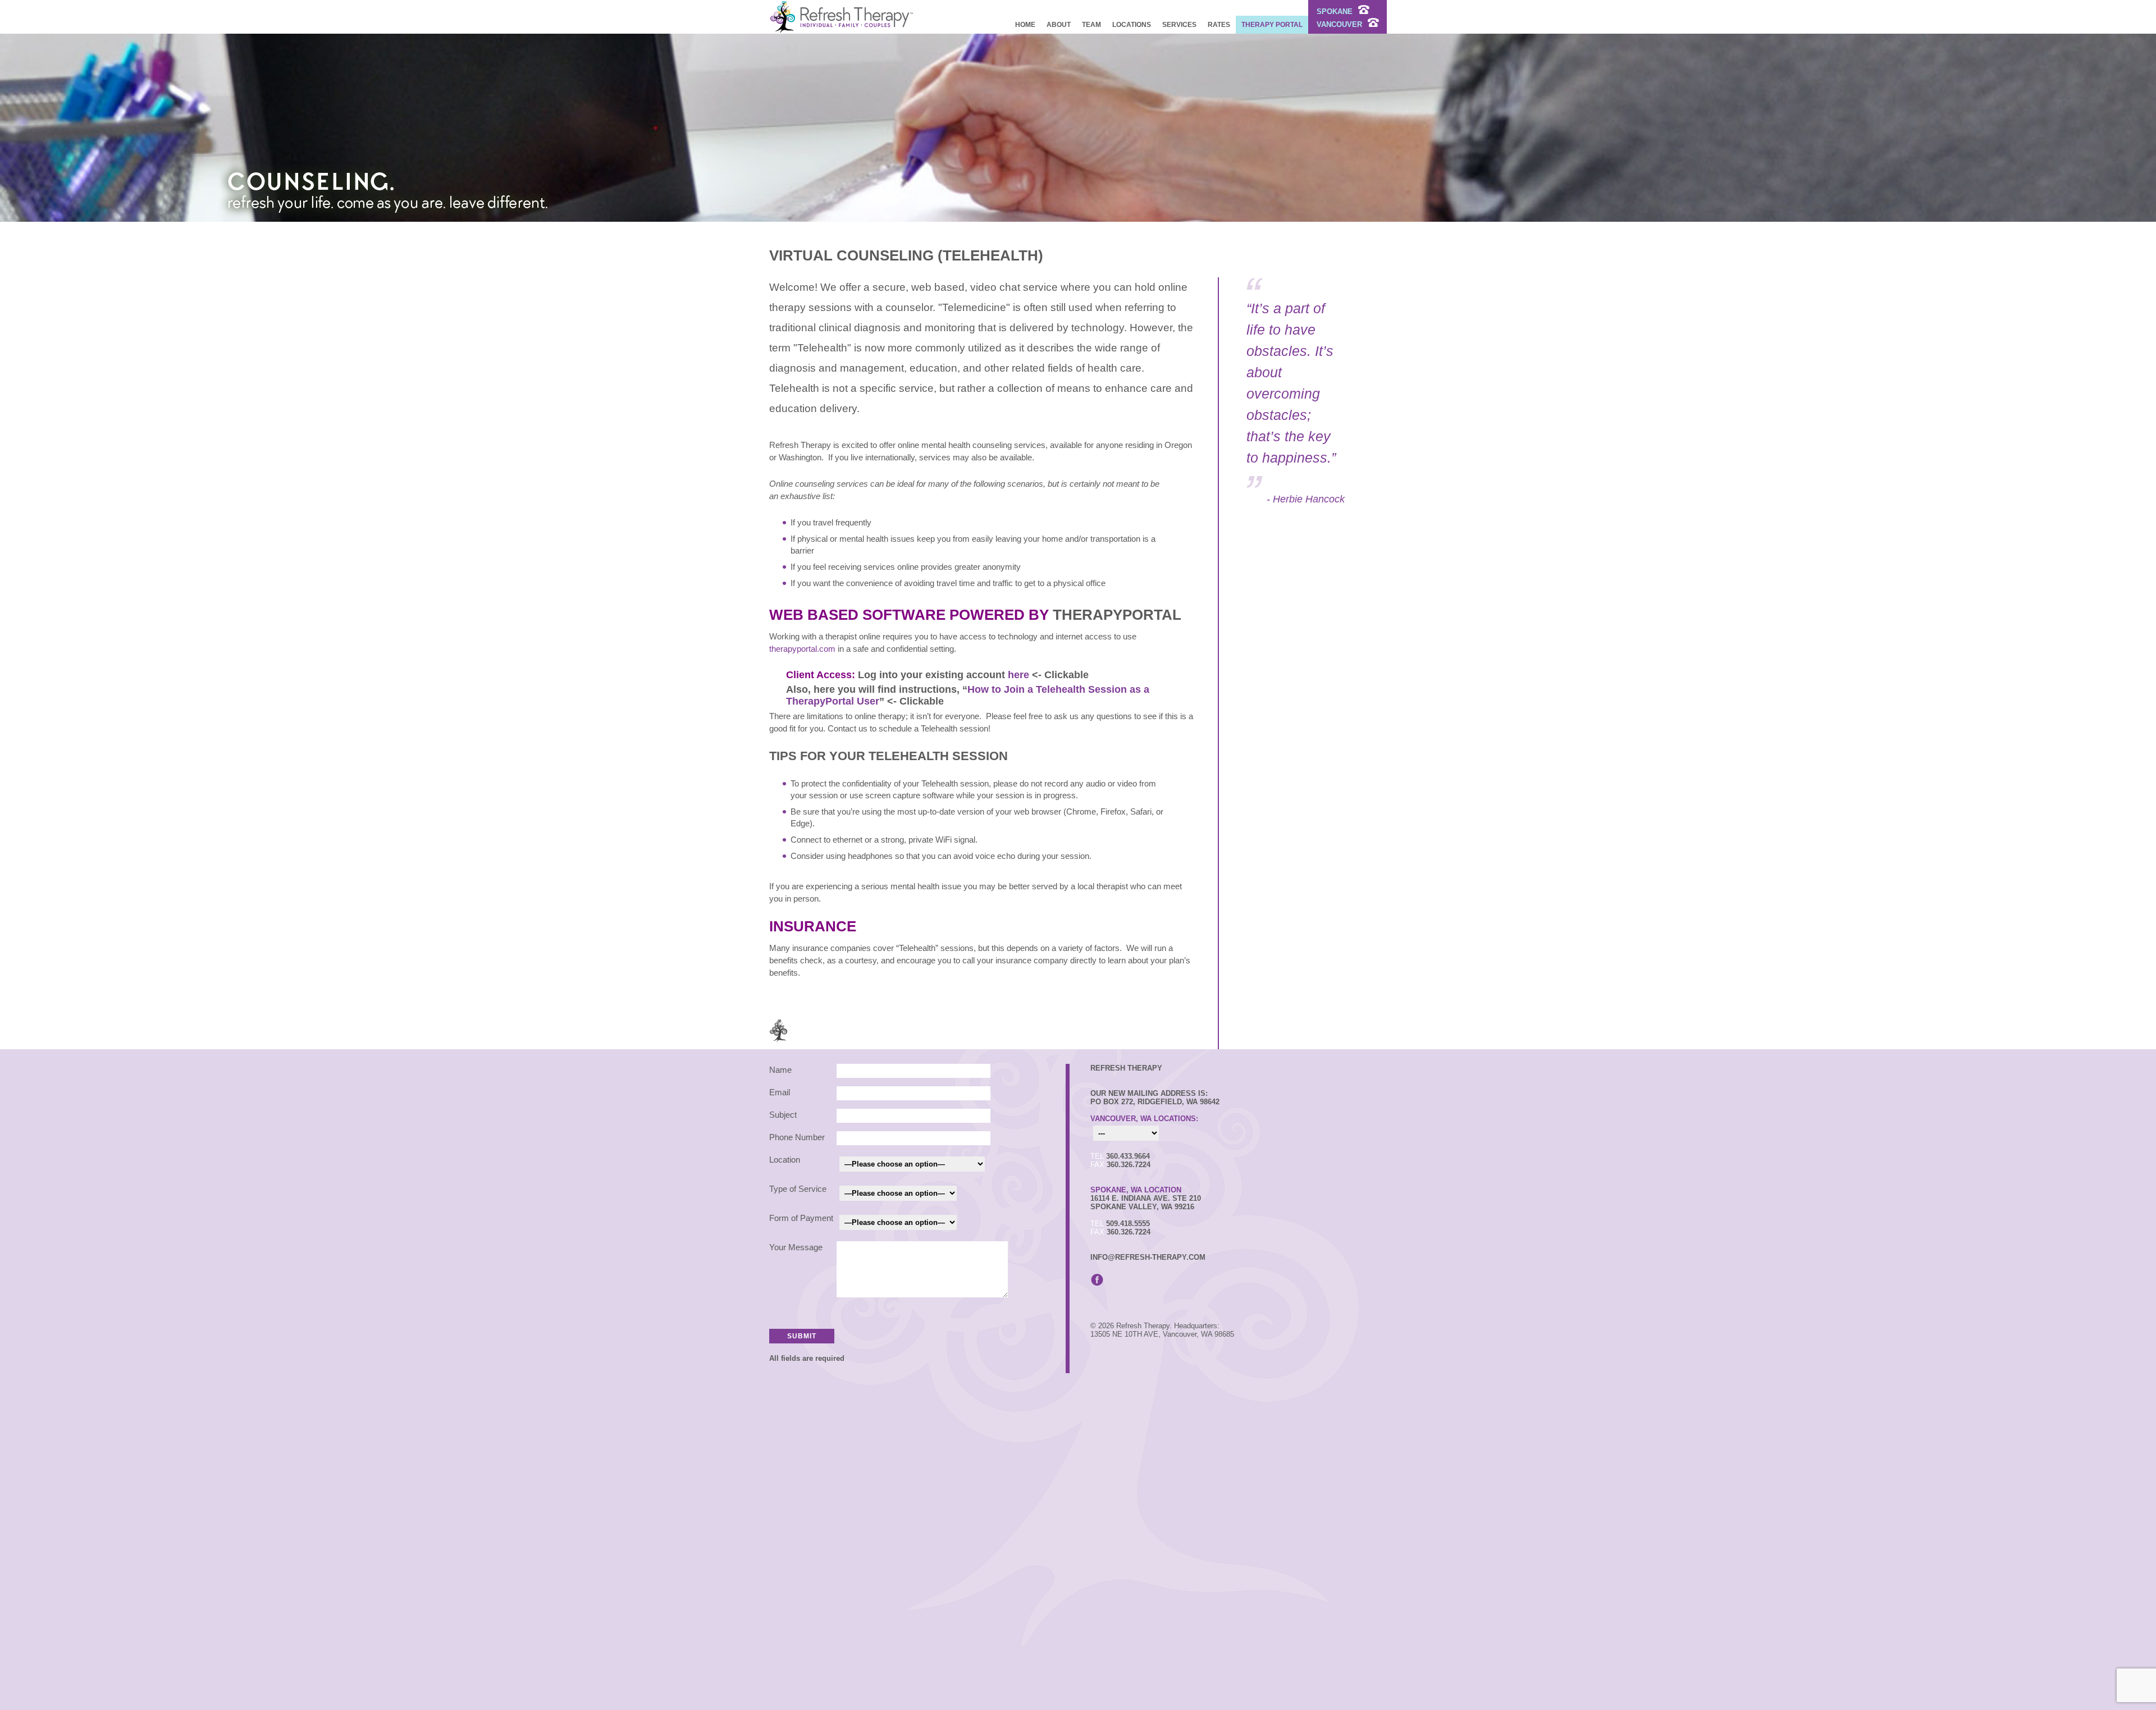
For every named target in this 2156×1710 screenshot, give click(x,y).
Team (1091, 25)
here (1020, 675)
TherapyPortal (1117, 615)
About (1059, 25)
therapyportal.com (802, 649)
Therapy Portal (1272, 25)
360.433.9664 (1128, 1156)
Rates (1219, 25)
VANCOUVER (1340, 24)
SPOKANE (1336, 12)
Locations (1132, 25)
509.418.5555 (1128, 1224)
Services (1179, 25)
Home (1025, 25)
